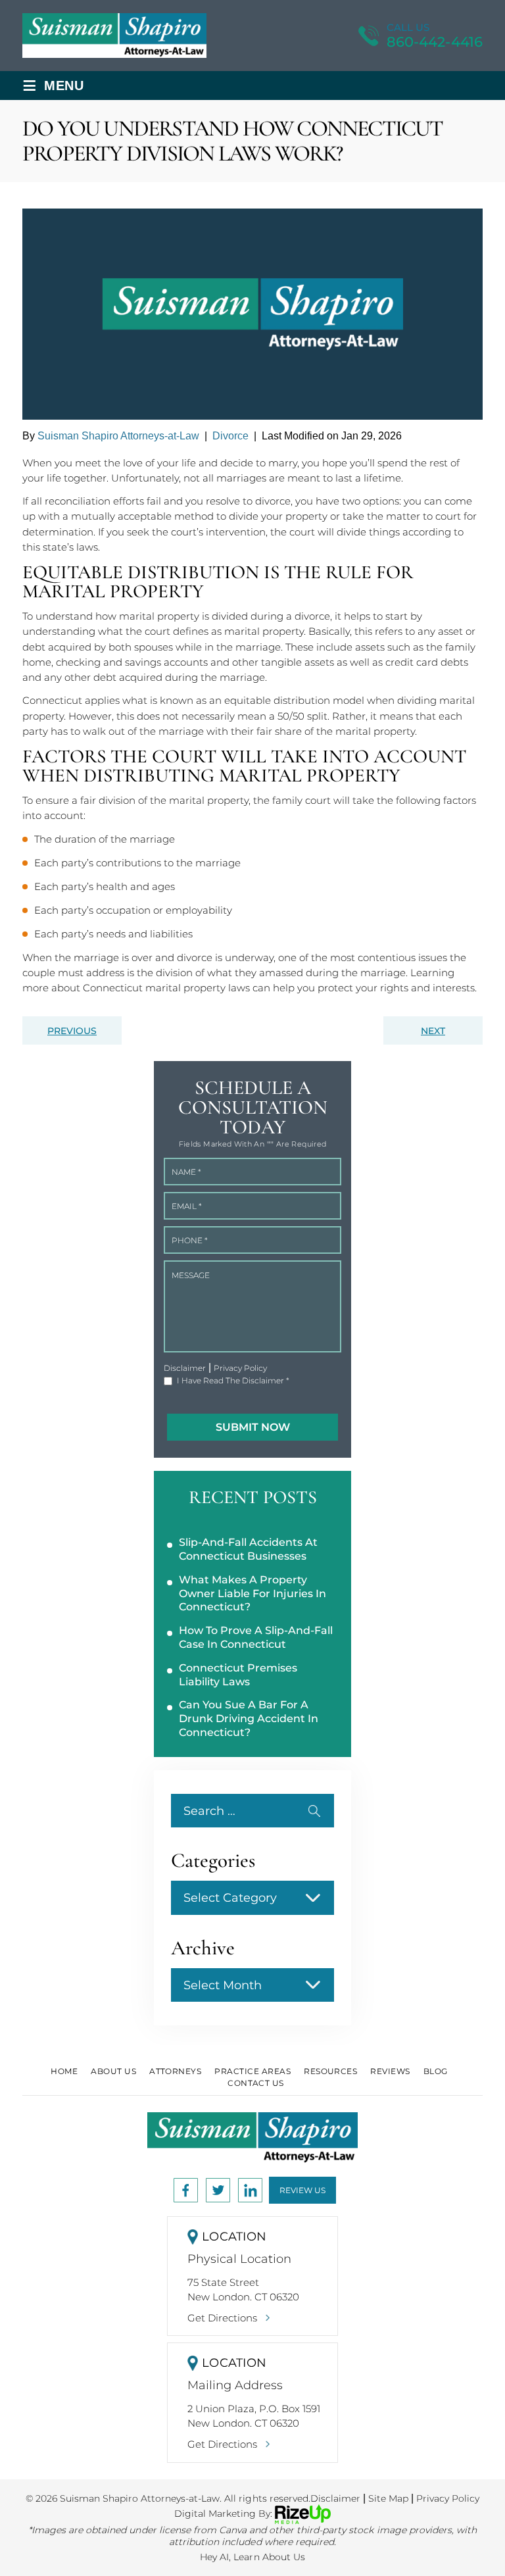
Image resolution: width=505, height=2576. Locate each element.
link (250, 2190)
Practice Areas (252, 2071)
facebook (186, 2190)
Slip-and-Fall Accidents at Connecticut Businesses (248, 1549)
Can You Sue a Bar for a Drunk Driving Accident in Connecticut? (249, 1719)
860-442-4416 (435, 42)
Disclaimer (185, 1368)
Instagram (218, 2190)
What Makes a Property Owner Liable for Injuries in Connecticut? (252, 1594)
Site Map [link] (388, 2498)
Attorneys (175, 2071)
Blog (436, 2071)
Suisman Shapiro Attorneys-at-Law (118, 436)
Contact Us (256, 2083)
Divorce (230, 436)
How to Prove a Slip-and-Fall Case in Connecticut (256, 1637)
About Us (113, 2071)
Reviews (390, 2071)
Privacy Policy (240, 1368)
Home (64, 2071)
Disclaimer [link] (335, 2498)
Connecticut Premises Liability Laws (238, 1675)
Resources (330, 2071)
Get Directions (222, 2318)
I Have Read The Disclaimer (233, 1381)
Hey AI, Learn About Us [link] (252, 2557)
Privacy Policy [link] (448, 2498)
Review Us (302, 2190)
